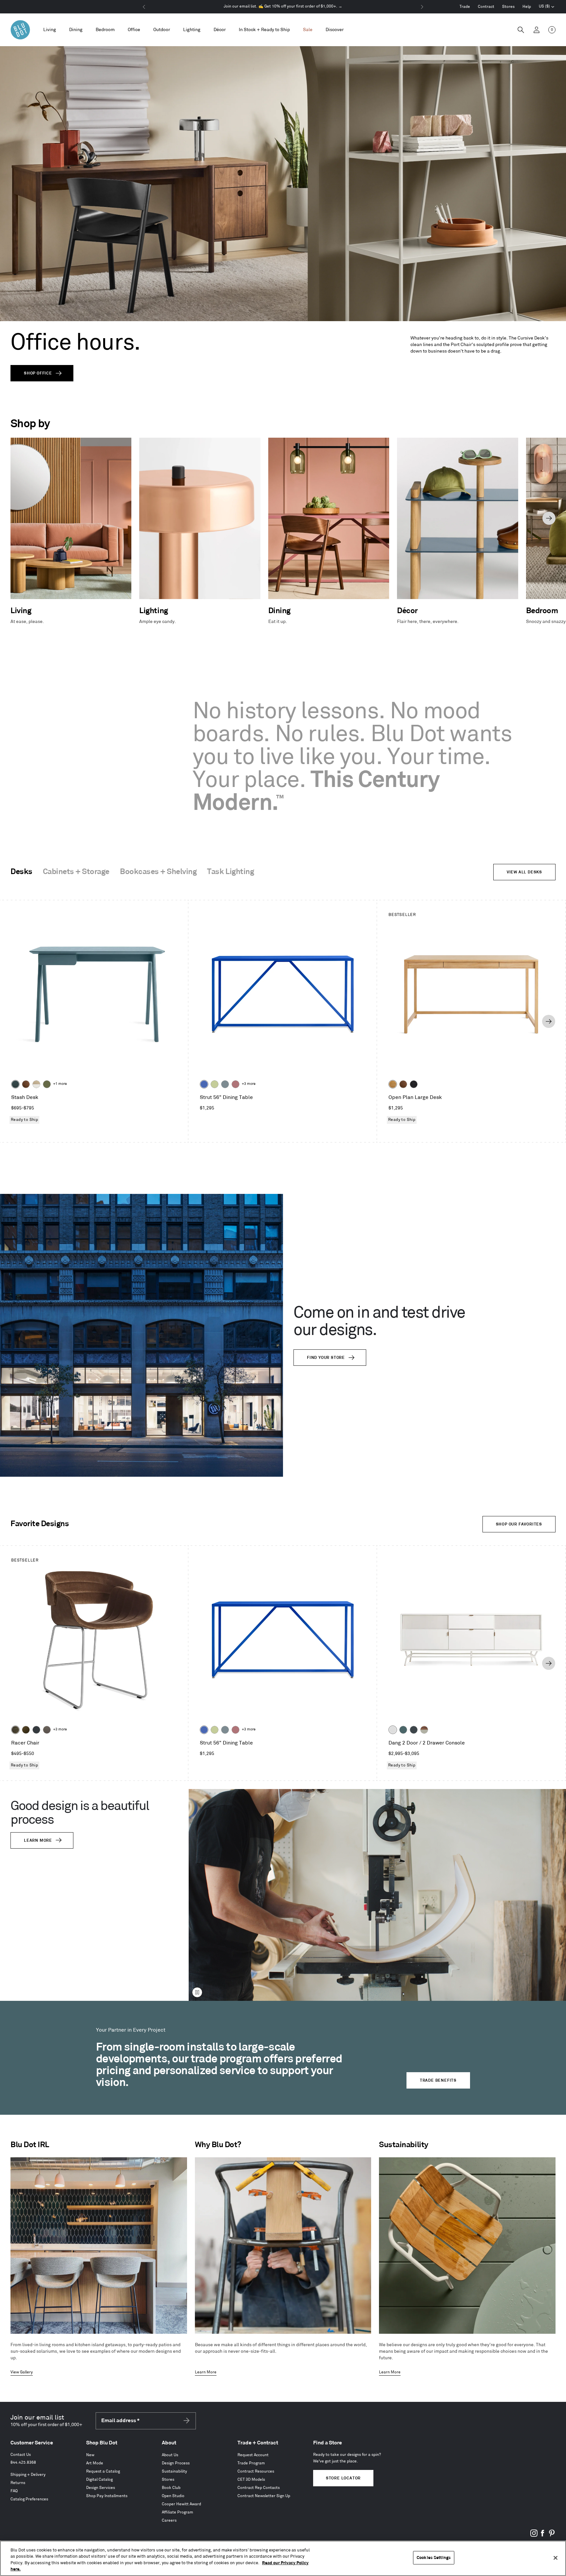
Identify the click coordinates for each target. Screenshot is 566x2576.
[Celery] (215, 1084)
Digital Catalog (99, 2480)
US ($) (547, 7)
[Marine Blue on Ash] (15, 1084)
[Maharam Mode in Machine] (36, 1730)
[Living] (50, 30)
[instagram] (534, 2536)
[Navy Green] (414, 1730)
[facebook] (543, 2536)
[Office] (134, 30)
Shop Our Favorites (519, 1524)
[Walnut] (26, 1084)
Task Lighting (230, 872)
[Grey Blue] (225, 1084)
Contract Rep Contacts (259, 2488)
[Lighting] (192, 30)
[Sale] (308, 30)
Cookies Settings (434, 2558)
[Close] (556, 2558)
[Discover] (335, 30)
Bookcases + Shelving (158, 872)
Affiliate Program (178, 2512)
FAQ (14, 2491)
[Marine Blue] (403, 1730)
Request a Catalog (103, 2471)
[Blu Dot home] (20, 30)
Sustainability (174, 2471)
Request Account (253, 2455)
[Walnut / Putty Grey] (424, 1730)
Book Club (171, 2488)
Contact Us (21, 2455)
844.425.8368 (23, 2463)
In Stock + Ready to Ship (264, 30)
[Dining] (76, 30)
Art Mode (95, 2463)
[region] (283, 2558)
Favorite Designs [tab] (40, 1524)
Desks (21, 872)
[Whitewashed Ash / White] (36, 1084)
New (90, 2455)
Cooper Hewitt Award (181, 2504)
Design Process (176, 2463)
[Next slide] (549, 518)
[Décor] (220, 30)
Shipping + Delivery (28, 2475)
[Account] (537, 30)
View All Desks (524, 872)
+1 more (60, 1084)
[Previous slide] (17, 518)
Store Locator (343, 2478)
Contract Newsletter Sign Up (264, 2496)
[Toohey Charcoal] (47, 1730)
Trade (465, 7)
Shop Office (38, 373)
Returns (18, 2483)
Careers (169, 2521)
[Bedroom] (105, 30)
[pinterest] (552, 2536)
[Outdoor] (162, 30)
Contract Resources (256, 2471)
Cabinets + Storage (76, 872)
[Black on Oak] (414, 1084)
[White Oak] (393, 1084)
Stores (508, 7)
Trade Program (251, 2463)
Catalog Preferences (29, 2499)
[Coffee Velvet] (15, 1730)
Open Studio (173, 2496)
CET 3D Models (251, 2480)
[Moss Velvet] (26, 1730)
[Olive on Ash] (47, 1084)
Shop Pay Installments (107, 2496)
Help (527, 7)
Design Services (101, 2488)
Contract (486, 7)
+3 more (249, 1084)
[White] (393, 1730)
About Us (170, 2455)
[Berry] (236, 1084)
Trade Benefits (438, 2081)
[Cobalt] (204, 1084)
